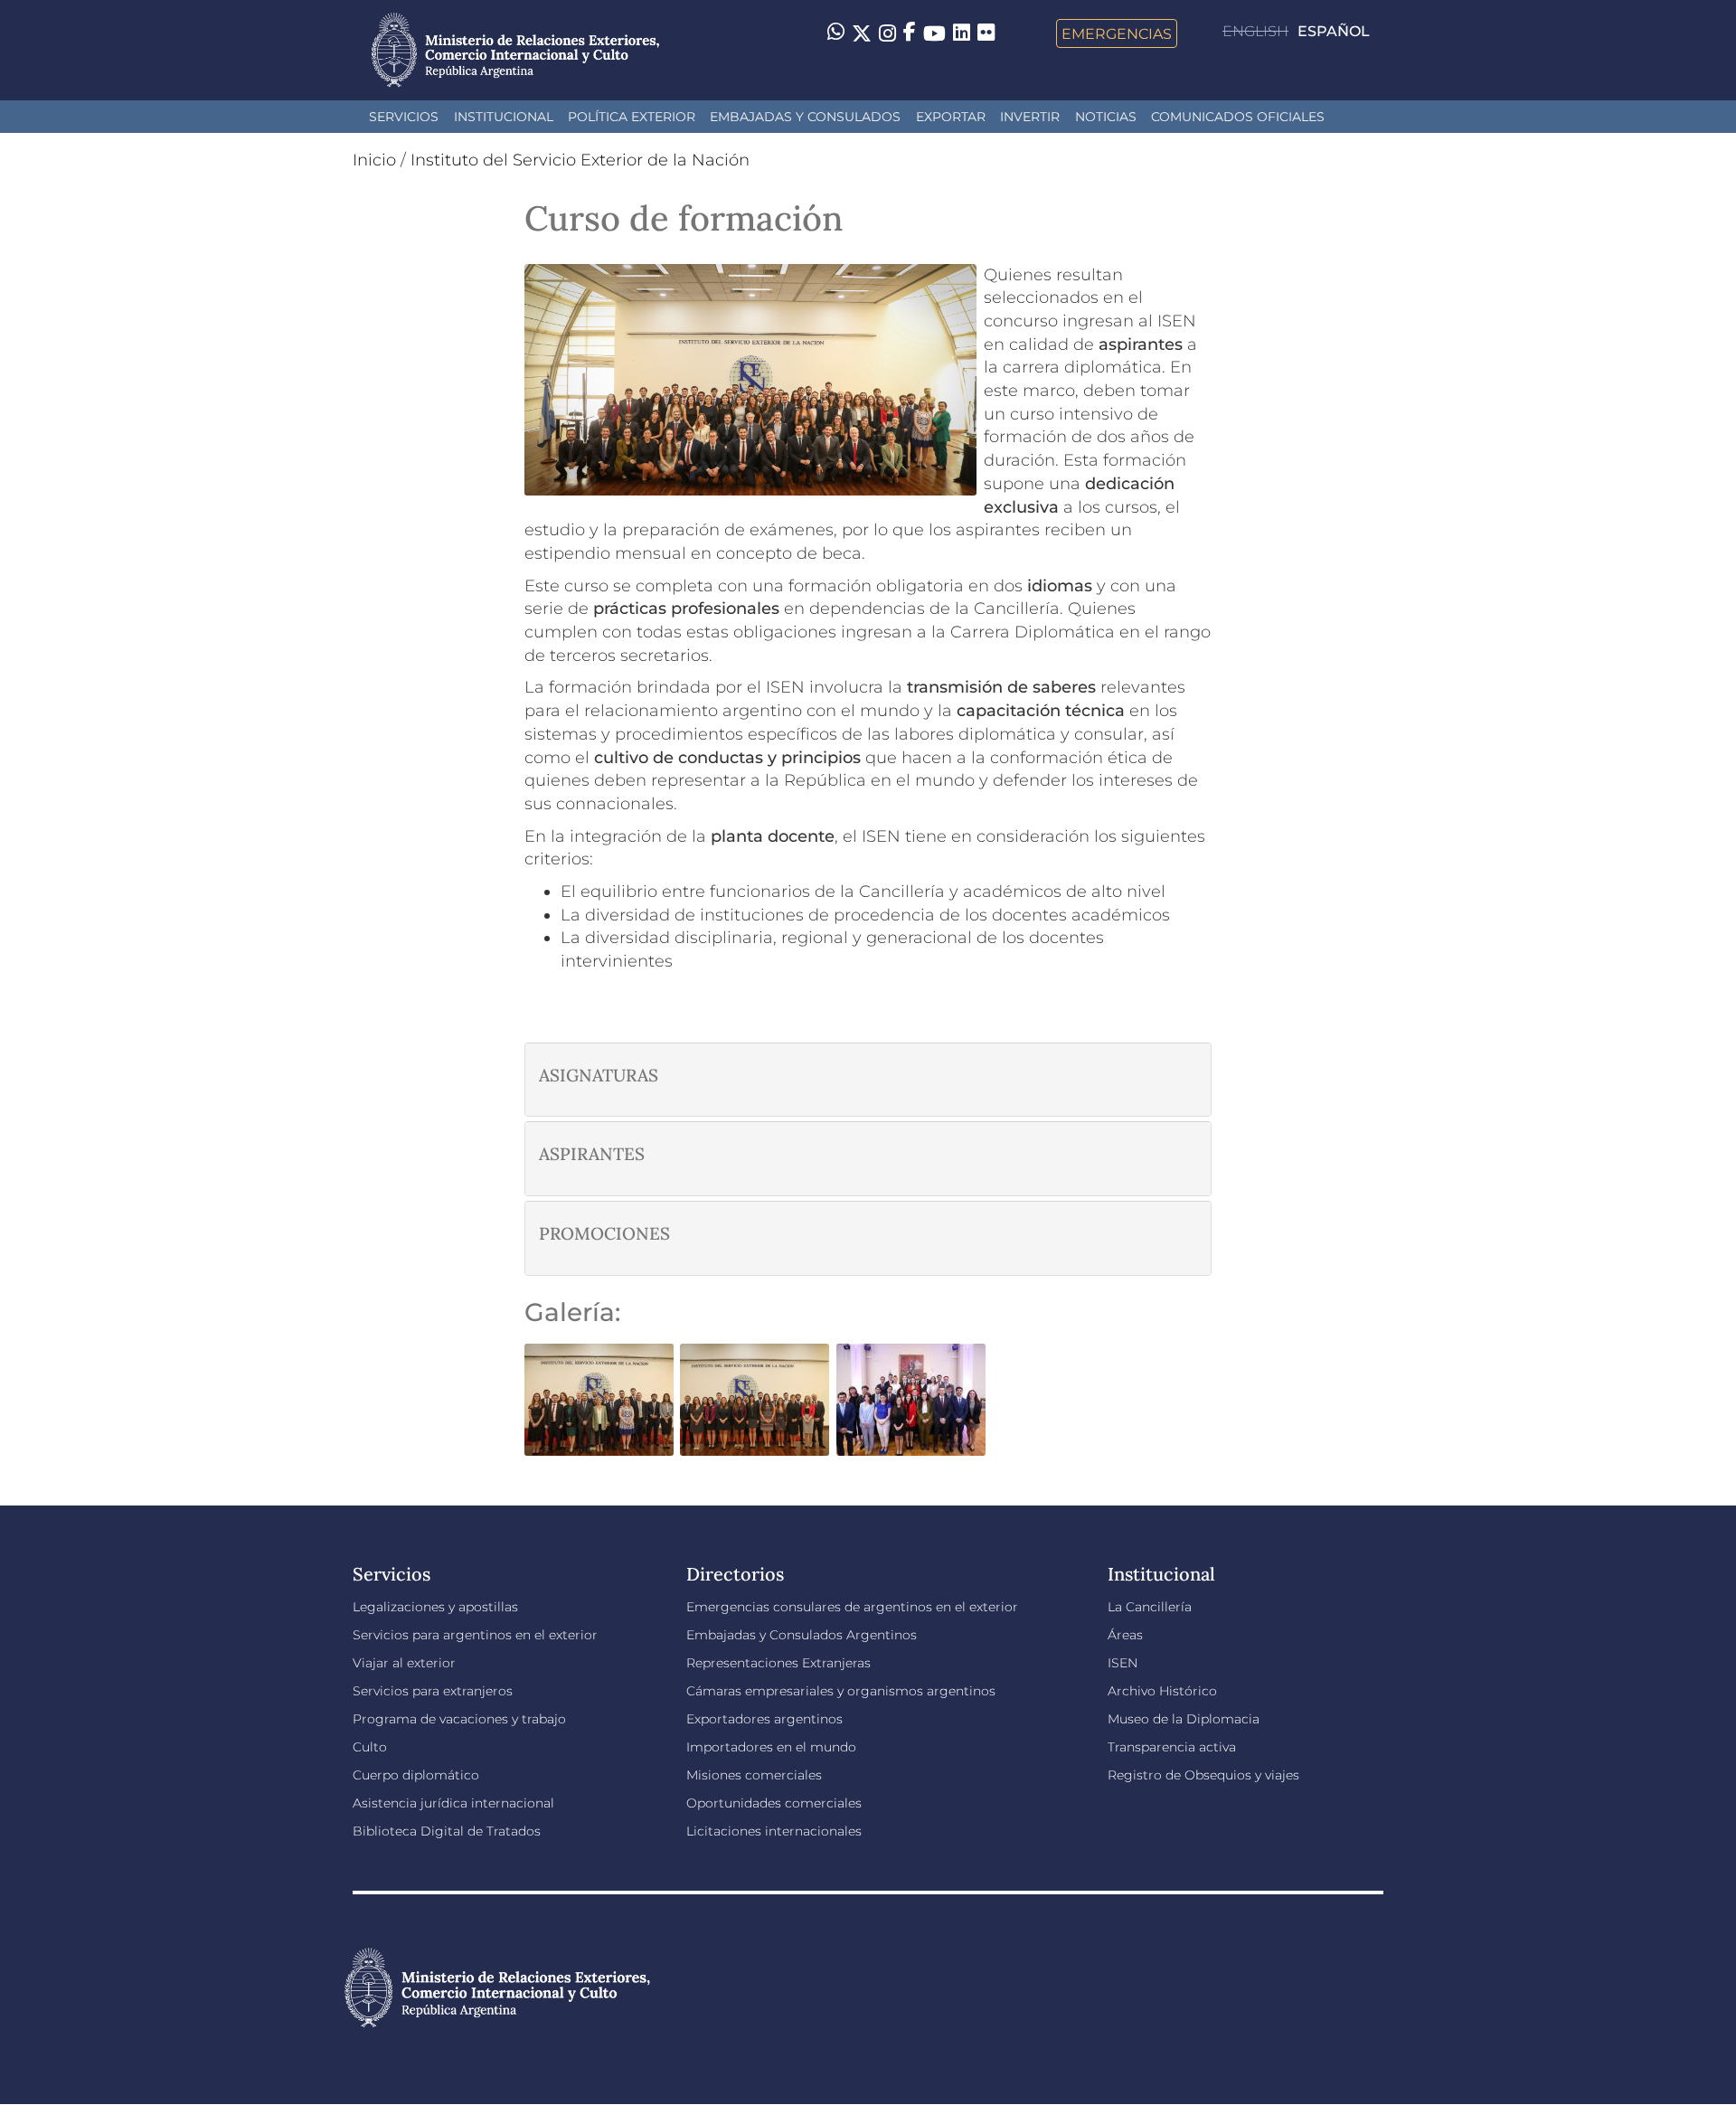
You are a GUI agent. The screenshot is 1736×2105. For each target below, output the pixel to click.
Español (1334, 31)
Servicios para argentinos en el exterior (475, 1635)
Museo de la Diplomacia (1184, 1719)
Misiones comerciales (754, 1775)
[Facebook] (910, 33)
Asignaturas (599, 1076)
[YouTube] (934, 33)
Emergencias (1117, 33)
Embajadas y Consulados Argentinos (802, 1635)
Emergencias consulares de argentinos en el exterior (852, 1607)
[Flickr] (986, 32)
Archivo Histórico (1162, 1691)
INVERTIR (1030, 117)
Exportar (951, 117)
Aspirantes (592, 1154)
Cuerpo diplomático (416, 1775)
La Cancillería (1150, 1607)
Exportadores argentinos (764, 1719)
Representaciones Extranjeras (778, 1663)
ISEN (1123, 1663)
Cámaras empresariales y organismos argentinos (841, 1691)
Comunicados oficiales (1238, 117)
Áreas (1125, 1635)
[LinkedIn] (962, 32)
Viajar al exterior (404, 1663)
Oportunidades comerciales (774, 1803)
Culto (370, 1747)
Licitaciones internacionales (774, 1831)
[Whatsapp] (836, 33)
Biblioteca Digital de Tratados (447, 1831)
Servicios (404, 117)
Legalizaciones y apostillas (435, 1607)
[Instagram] (887, 33)
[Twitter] (862, 33)
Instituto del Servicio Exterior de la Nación (580, 160)
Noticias (1106, 117)
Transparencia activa (1172, 1747)
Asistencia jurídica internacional (453, 1803)
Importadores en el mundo (771, 1747)
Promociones (604, 1234)
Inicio (374, 160)
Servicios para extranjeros (433, 1691)
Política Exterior (632, 117)
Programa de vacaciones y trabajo (459, 1719)
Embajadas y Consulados (805, 117)
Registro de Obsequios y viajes (1203, 1775)
